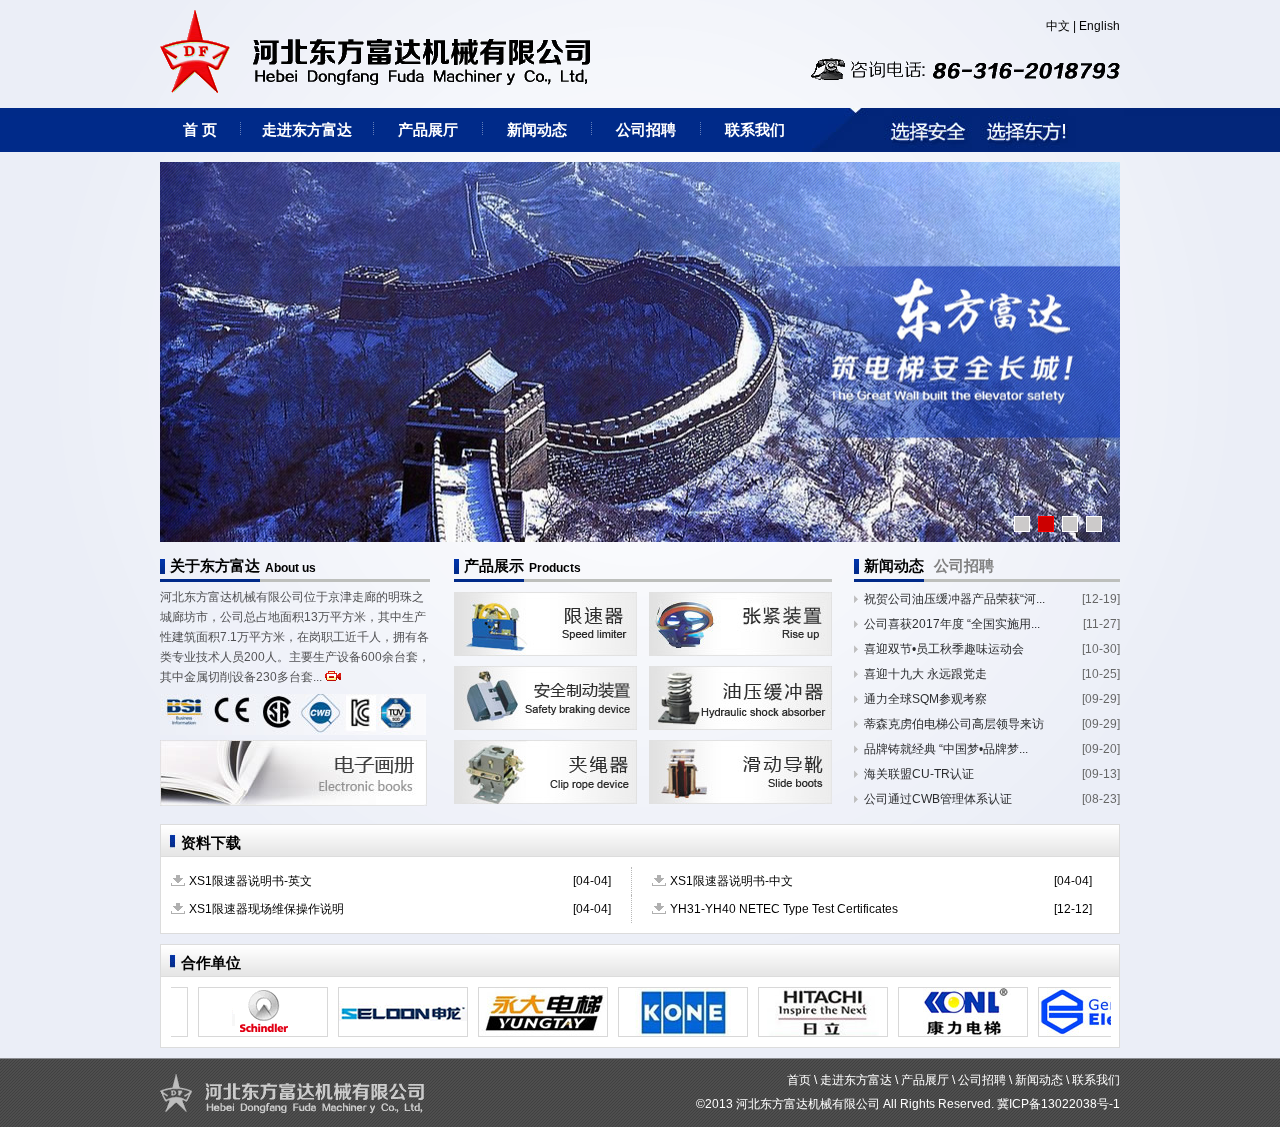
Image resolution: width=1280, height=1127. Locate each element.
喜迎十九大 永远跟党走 (925, 674)
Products (555, 568)
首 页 (200, 129)
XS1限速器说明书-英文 (250, 881)
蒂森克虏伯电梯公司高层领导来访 (954, 724)
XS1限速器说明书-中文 (731, 881)
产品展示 (494, 565)
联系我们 (755, 129)
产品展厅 (428, 129)
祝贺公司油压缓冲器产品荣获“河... (954, 599)
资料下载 (211, 842)
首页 (799, 1080)
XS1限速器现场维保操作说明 (266, 909)
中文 (1058, 26)
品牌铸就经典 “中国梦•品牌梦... (946, 749)
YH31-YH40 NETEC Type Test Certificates (784, 909)
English (1099, 26)
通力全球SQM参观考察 (925, 699)
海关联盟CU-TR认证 (919, 774)
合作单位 (211, 962)
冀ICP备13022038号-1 (1058, 1104)
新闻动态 (537, 129)
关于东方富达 (215, 565)
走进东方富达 (307, 129)
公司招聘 (646, 129)
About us (290, 568)
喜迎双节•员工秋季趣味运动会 (944, 649)
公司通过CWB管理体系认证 (938, 799)
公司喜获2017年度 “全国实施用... (952, 624)
